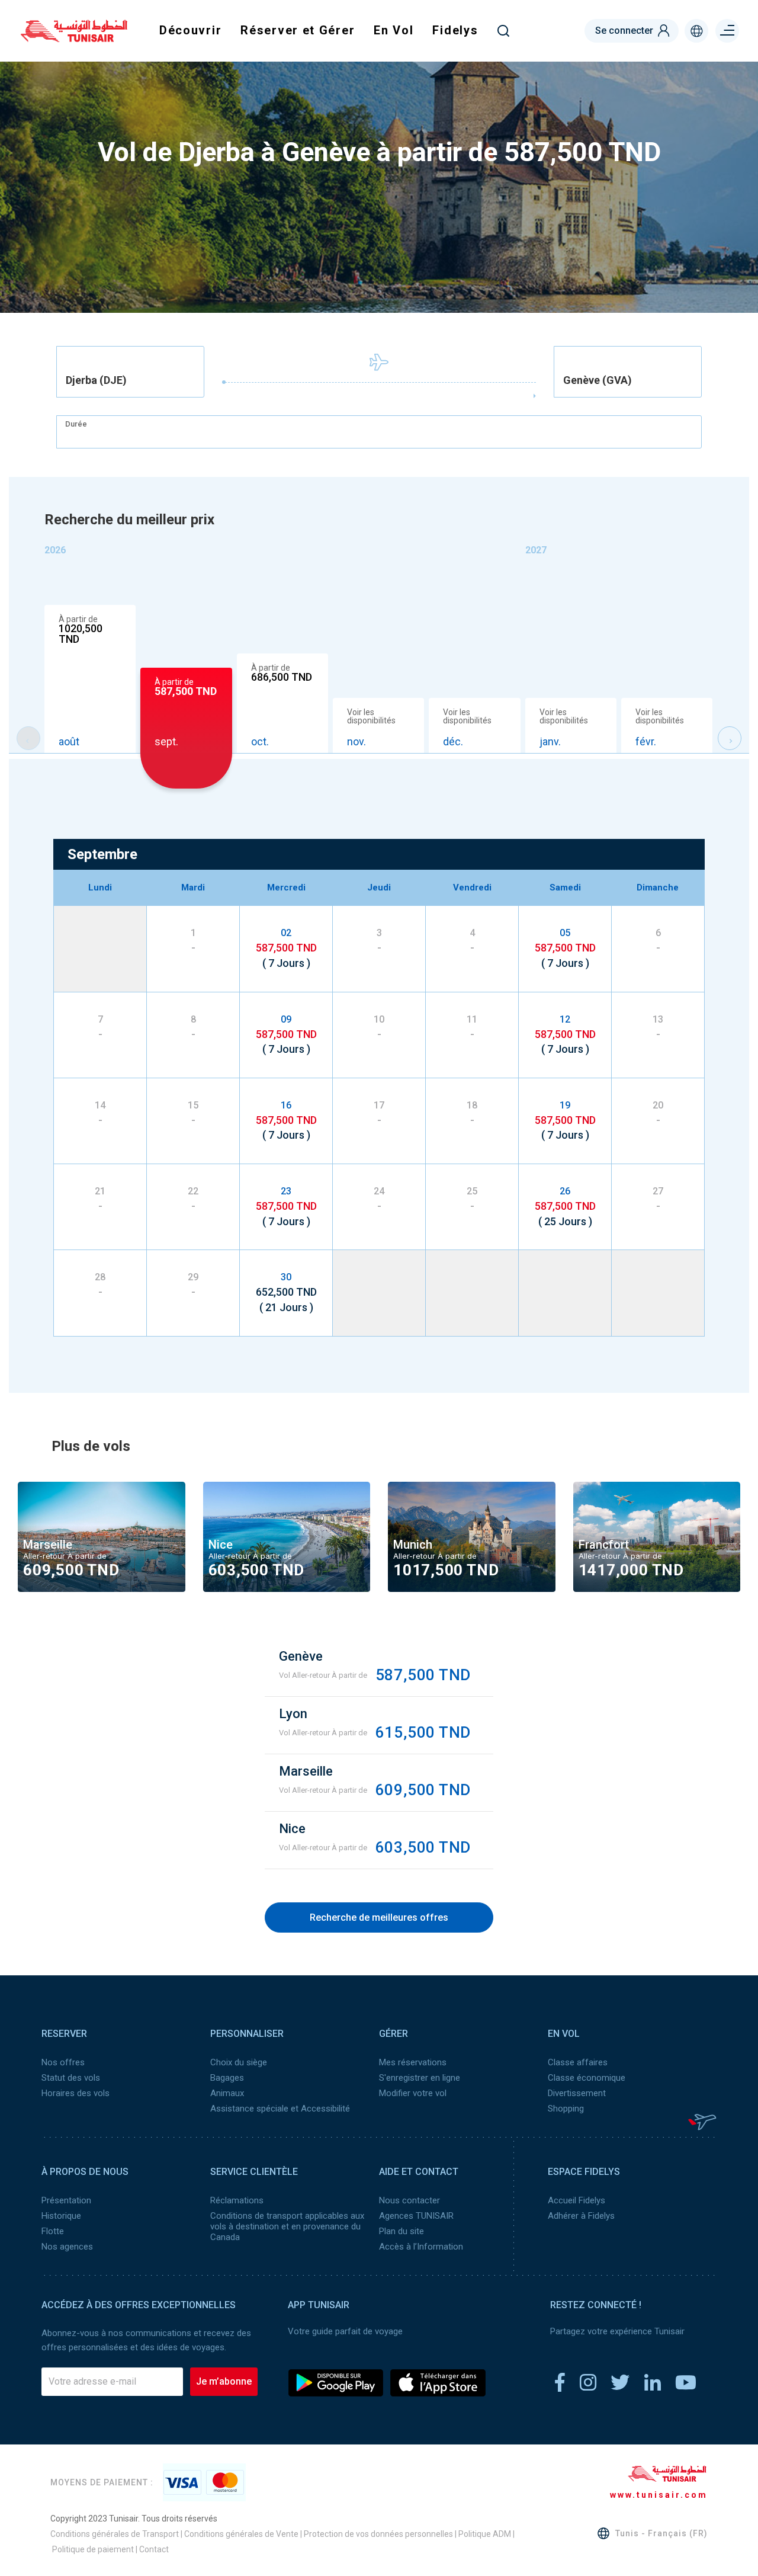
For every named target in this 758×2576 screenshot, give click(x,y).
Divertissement (577, 2093)
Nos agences (67, 2247)
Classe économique (587, 2078)
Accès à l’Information (421, 2247)
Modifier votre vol (413, 2093)
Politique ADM (485, 2534)
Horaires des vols (76, 2093)
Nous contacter (409, 2200)
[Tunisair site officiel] (74, 38)
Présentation (66, 2200)
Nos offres (63, 2062)
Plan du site (402, 2231)
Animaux (227, 2093)
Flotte (53, 2231)
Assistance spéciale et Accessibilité (280, 2109)
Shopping (566, 2109)
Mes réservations (413, 2062)
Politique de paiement (93, 2549)
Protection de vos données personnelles (378, 2534)
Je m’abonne (224, 2381)
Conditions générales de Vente (241, 2534)
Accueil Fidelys (576, 2200)
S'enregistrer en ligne (420, 2078)
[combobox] (130, 372)
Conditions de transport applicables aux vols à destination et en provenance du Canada (287, 2226)
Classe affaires (578, 2062)
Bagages (227, 2078)
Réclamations (237, 2200)
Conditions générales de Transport (115, 2534)
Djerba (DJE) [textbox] (96, 380)
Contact (154, 2549)
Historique (61, 2216)
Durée (76, 424)
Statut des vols (71, 2078)
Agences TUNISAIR (416, 2216)
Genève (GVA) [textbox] (598, 380)
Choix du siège (239, 2062)
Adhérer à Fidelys (581, 2216)
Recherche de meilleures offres (379, 1917)
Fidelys (455, 30)
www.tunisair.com (659, 2495)
